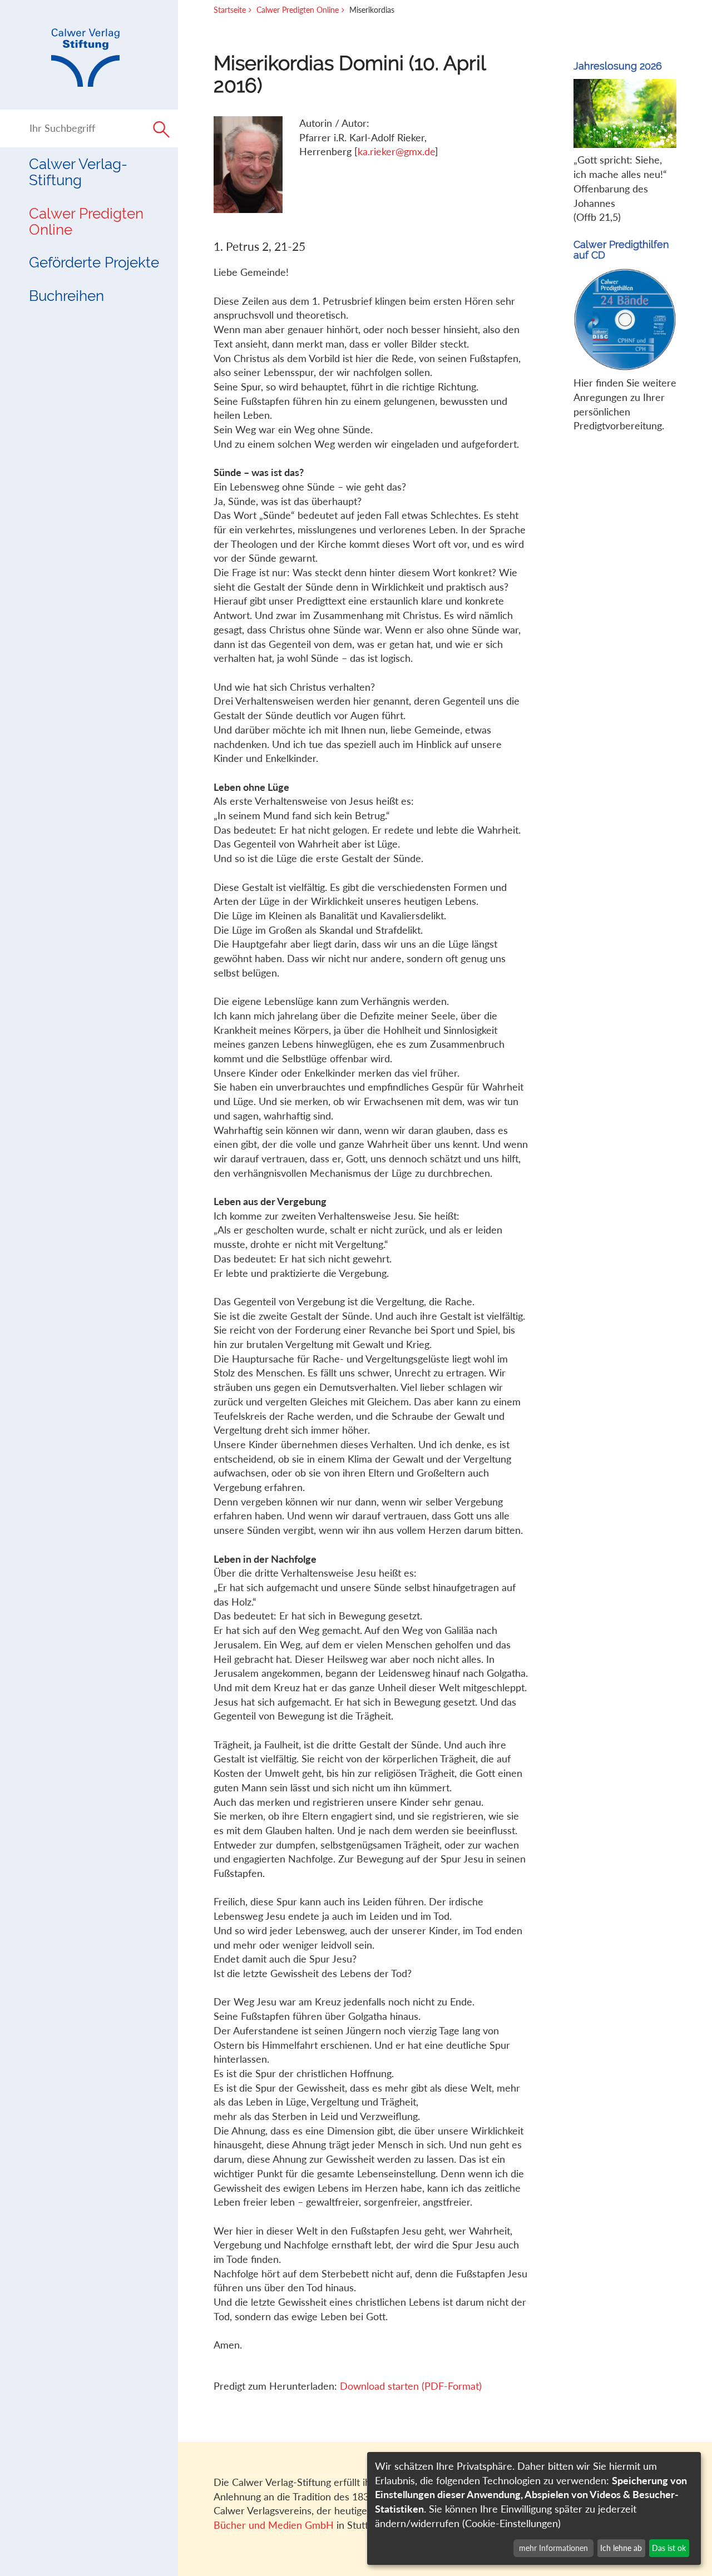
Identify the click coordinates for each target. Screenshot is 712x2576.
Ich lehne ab (621, 2548)
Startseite (230, 10)
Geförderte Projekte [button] (94, 262)
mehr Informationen (553, 2548)
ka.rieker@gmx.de (396, 151)
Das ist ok (669, 2548)
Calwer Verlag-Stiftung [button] (78, 172)
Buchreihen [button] (66, 296)
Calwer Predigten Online (86, 222)
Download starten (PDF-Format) (411, 2386)
